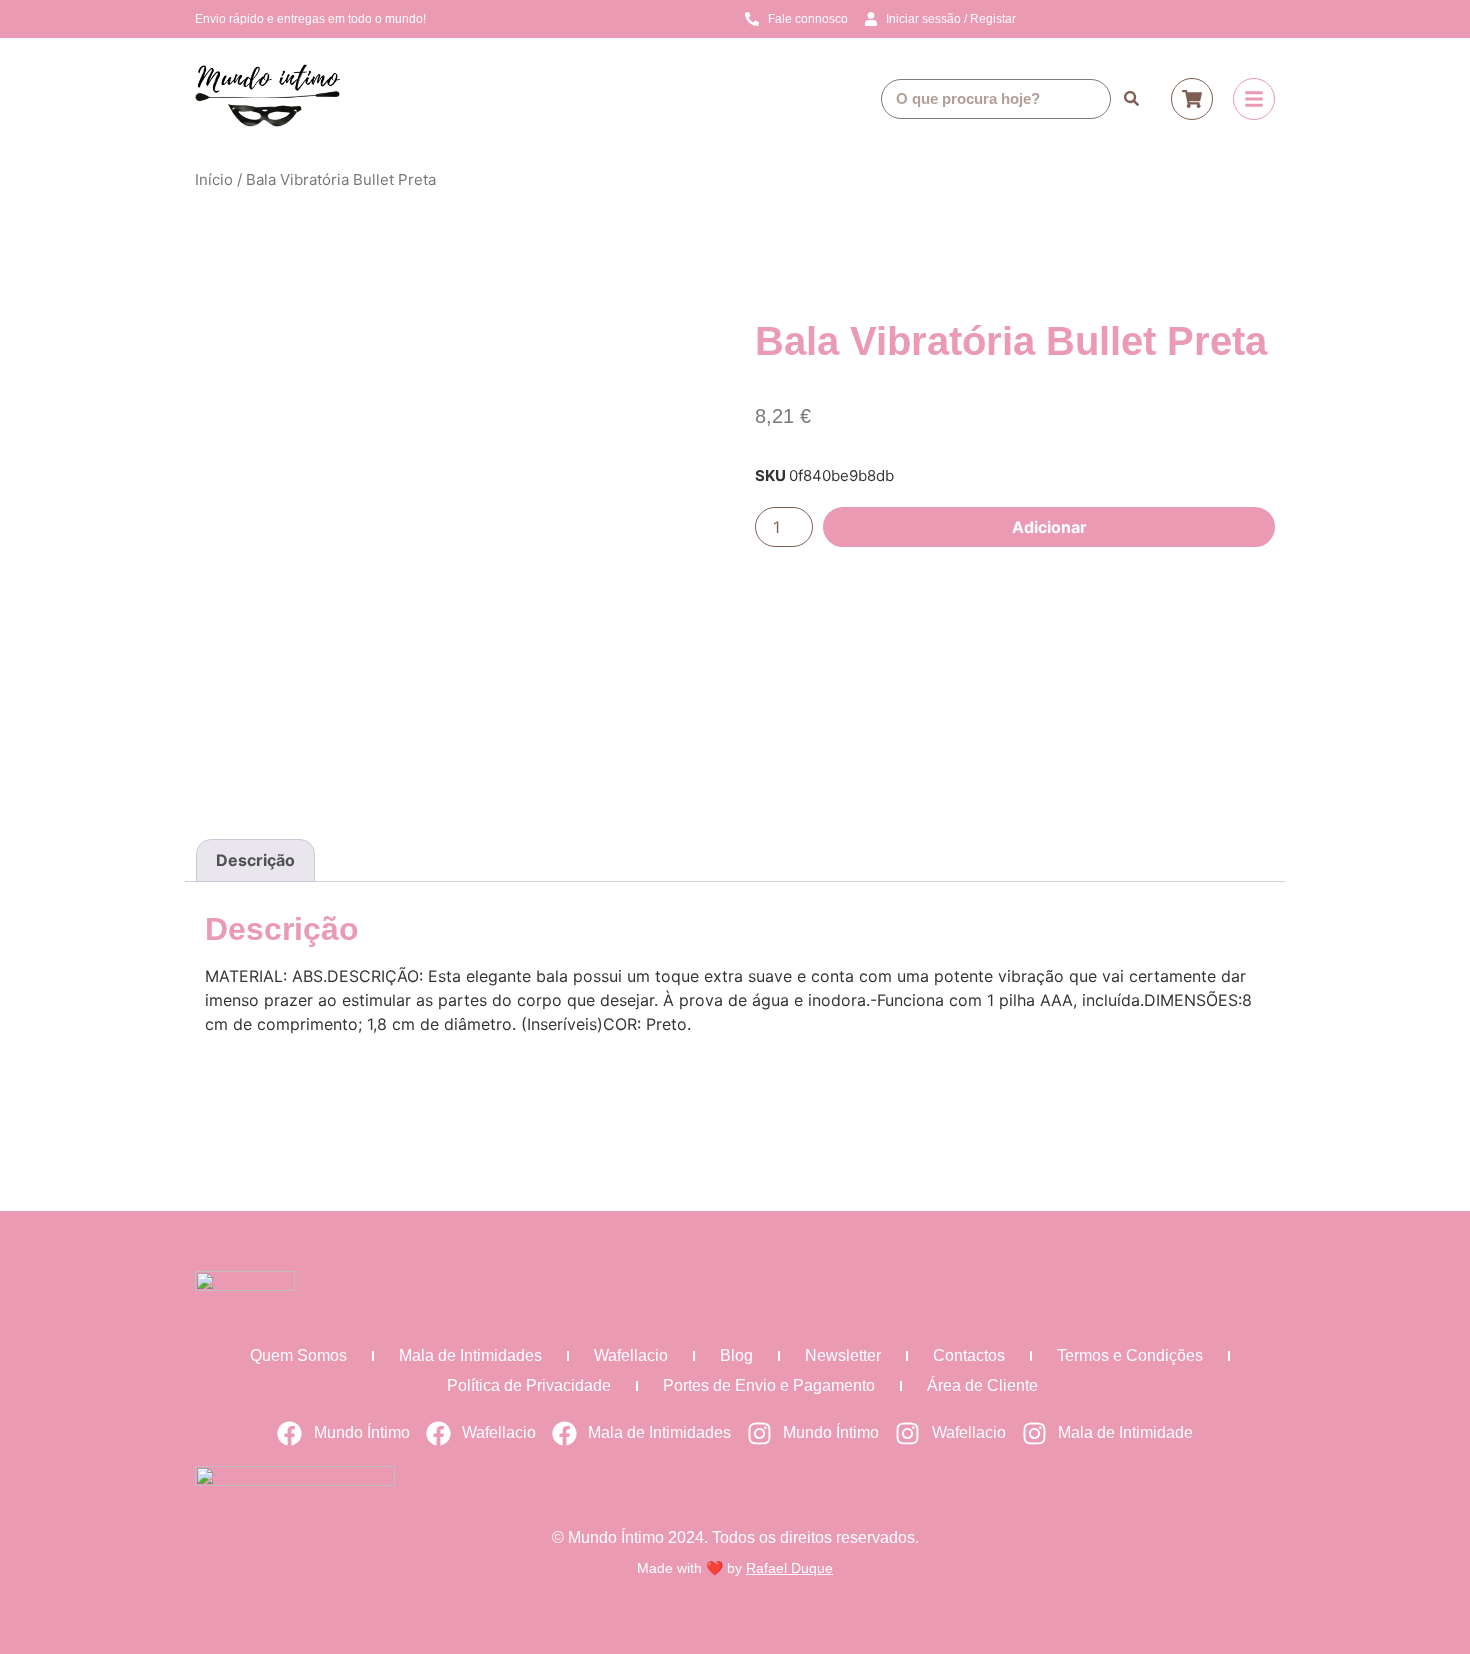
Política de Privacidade (529, 1385)
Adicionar (1049, 527)
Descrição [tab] (255, 860)
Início (214, 179)
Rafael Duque (789, 1568)
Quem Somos (298, 1355)
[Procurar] (1131, 99)
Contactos (969, 1355)
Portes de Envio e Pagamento (769, 1385)
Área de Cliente (982, 1385)
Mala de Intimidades (470, 1355)
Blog (736, 1355)
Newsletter (843, 1355)
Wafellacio (631, 1355)
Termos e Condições (1130, 1355)
